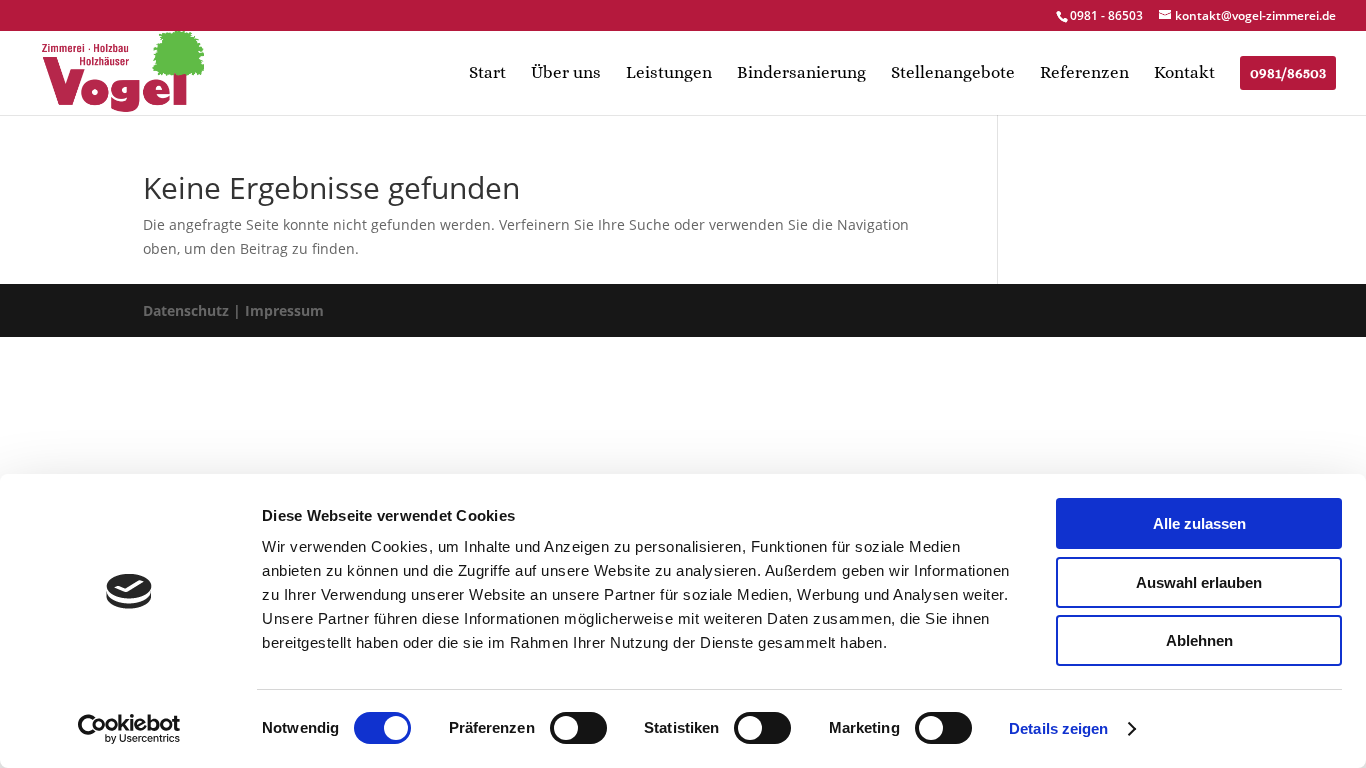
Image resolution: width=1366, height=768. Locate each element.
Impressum (284, 310)
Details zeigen (1058, 728)
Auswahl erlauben (1199, 582)
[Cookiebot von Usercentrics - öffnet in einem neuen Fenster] (129, 729)
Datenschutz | (192, 310)
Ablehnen (1199, 640)
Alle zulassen (1199, 523)
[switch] (578, 728)
